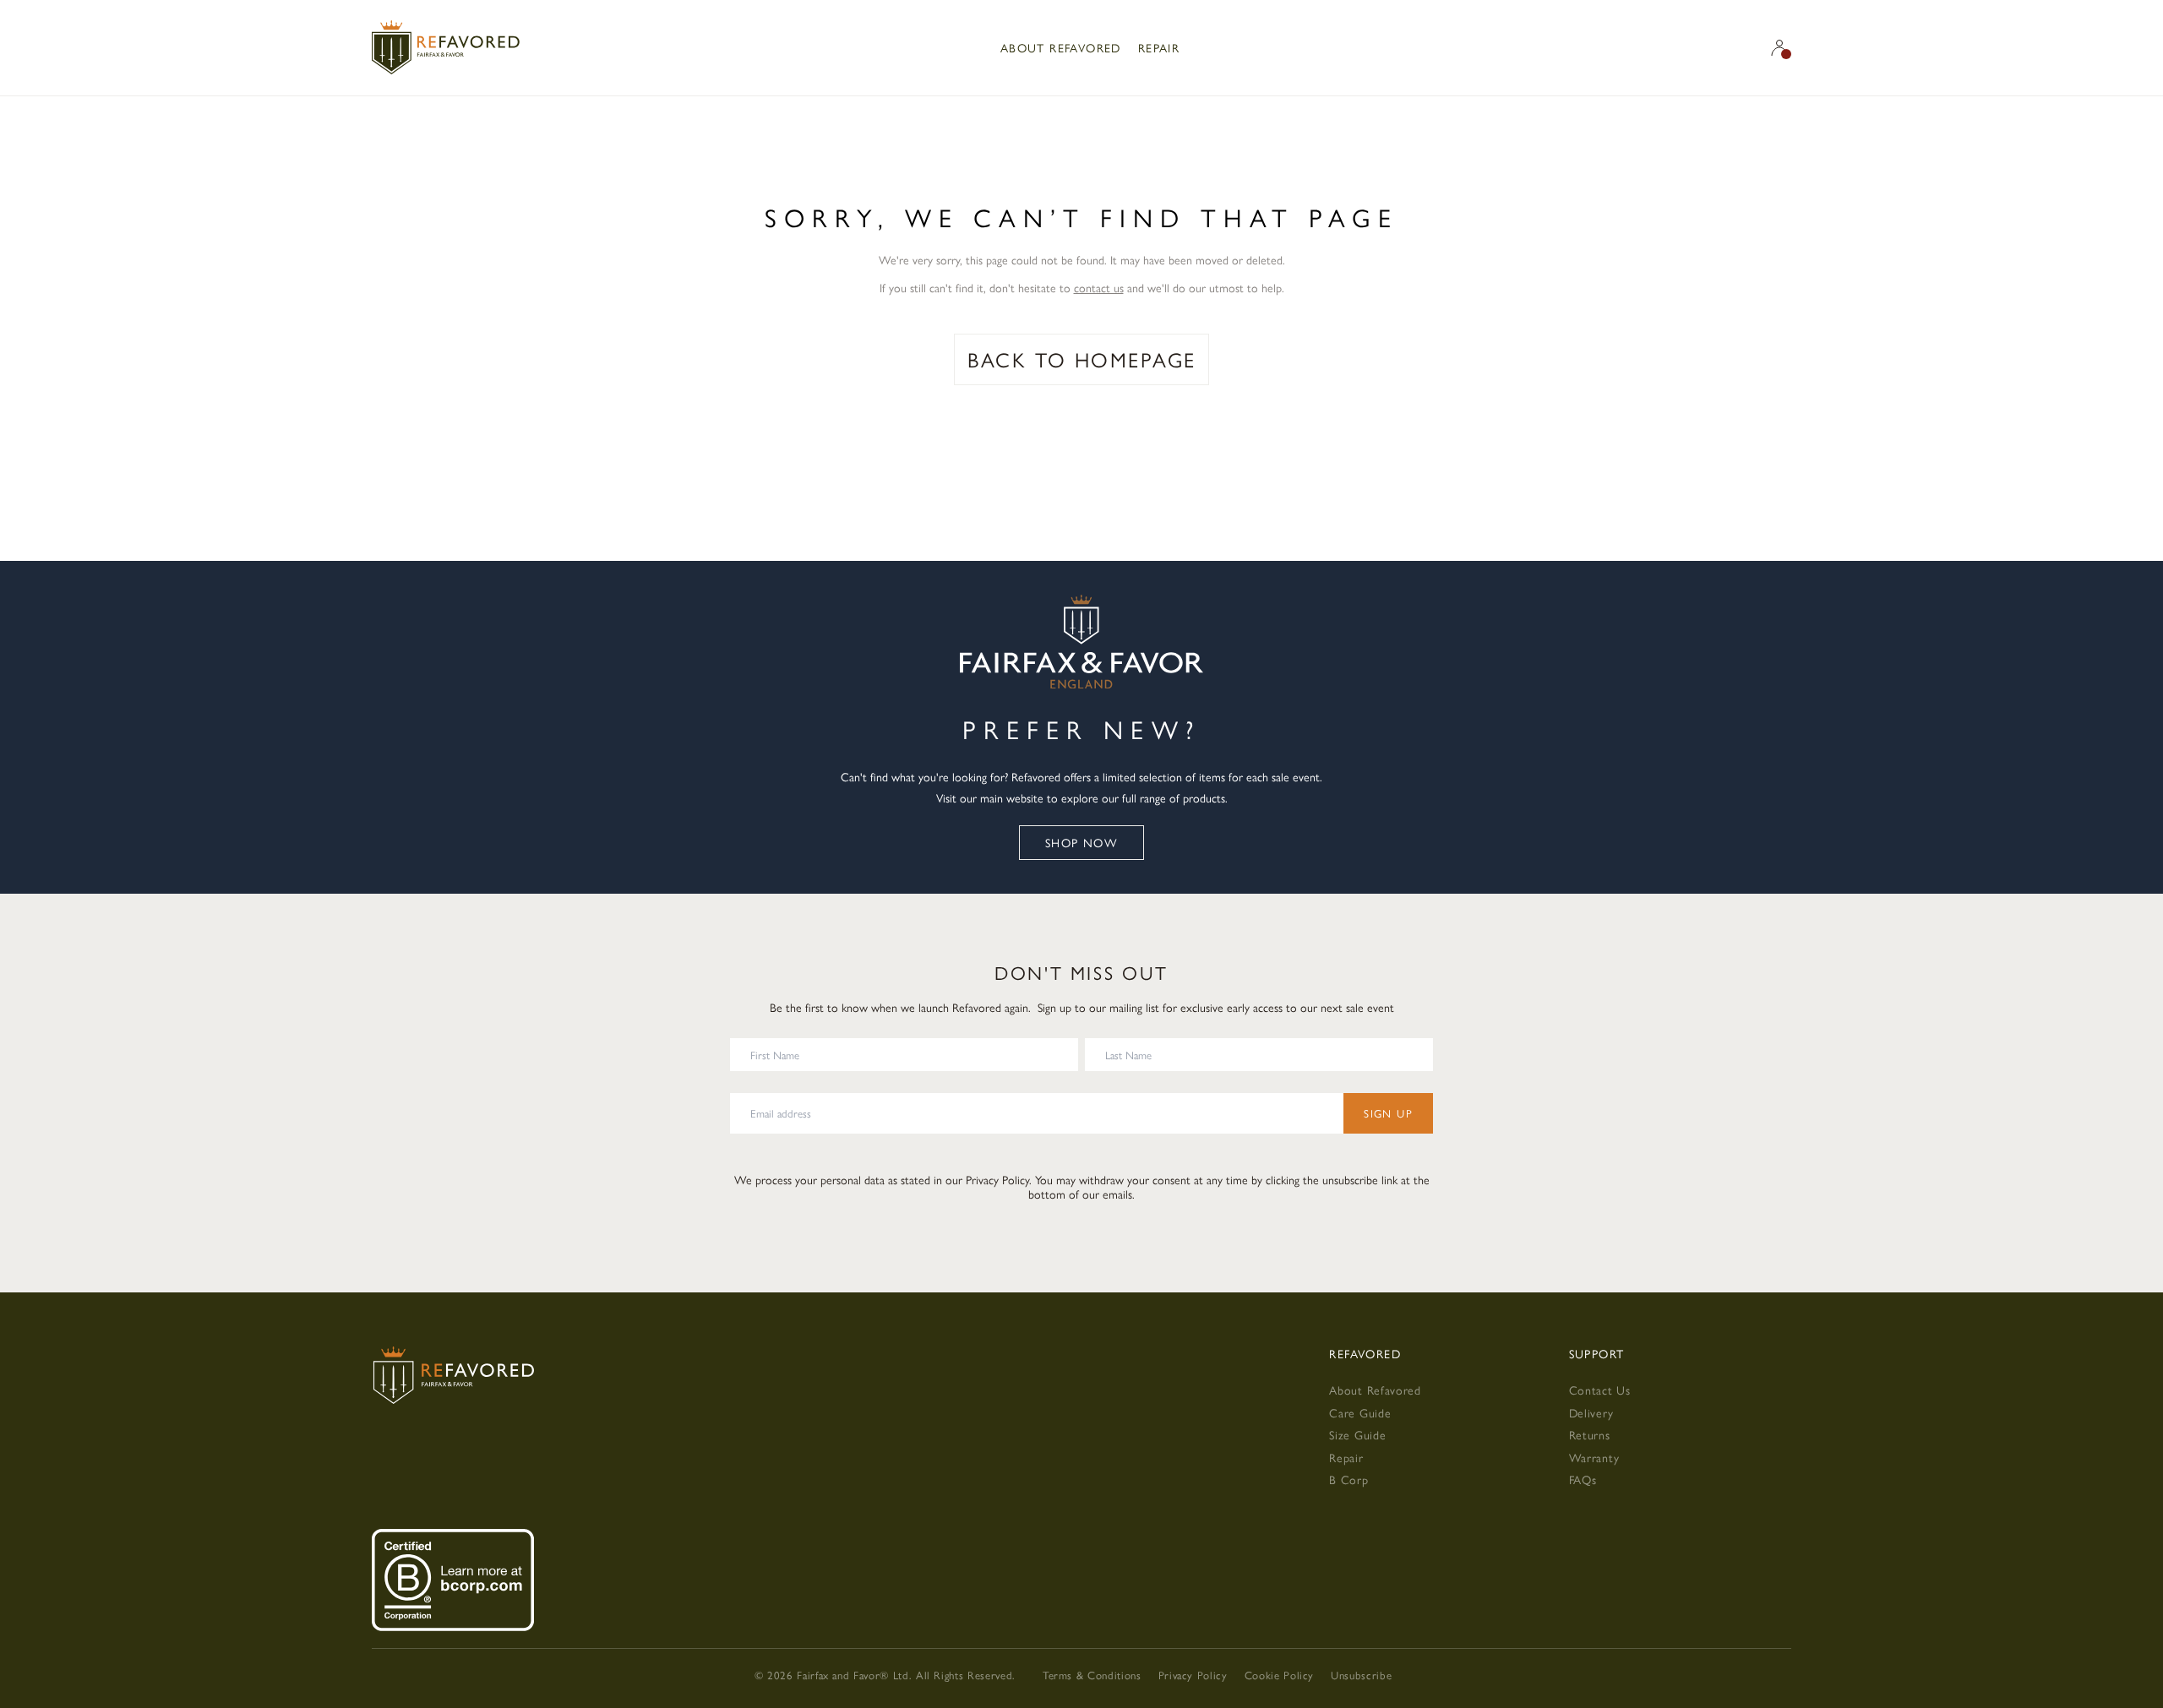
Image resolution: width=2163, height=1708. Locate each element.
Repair (1159, 47)
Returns (1590, 1434)
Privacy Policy (997, 1179)
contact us (1099, 287)
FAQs (1583, 1479)
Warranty (1594, 1457)
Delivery (1591, 1412)
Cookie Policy (1279, 1675)
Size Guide (1357, 1434)
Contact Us (1600, 1390)
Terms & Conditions (1092, 1675)
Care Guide (1360, 1412)
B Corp (1348, 1479)
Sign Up (1388, 1113)
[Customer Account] (1779, 48)
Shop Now (1081, 842)
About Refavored (1061, 47)
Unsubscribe (1361, 1675)
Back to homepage (1082, 359)
